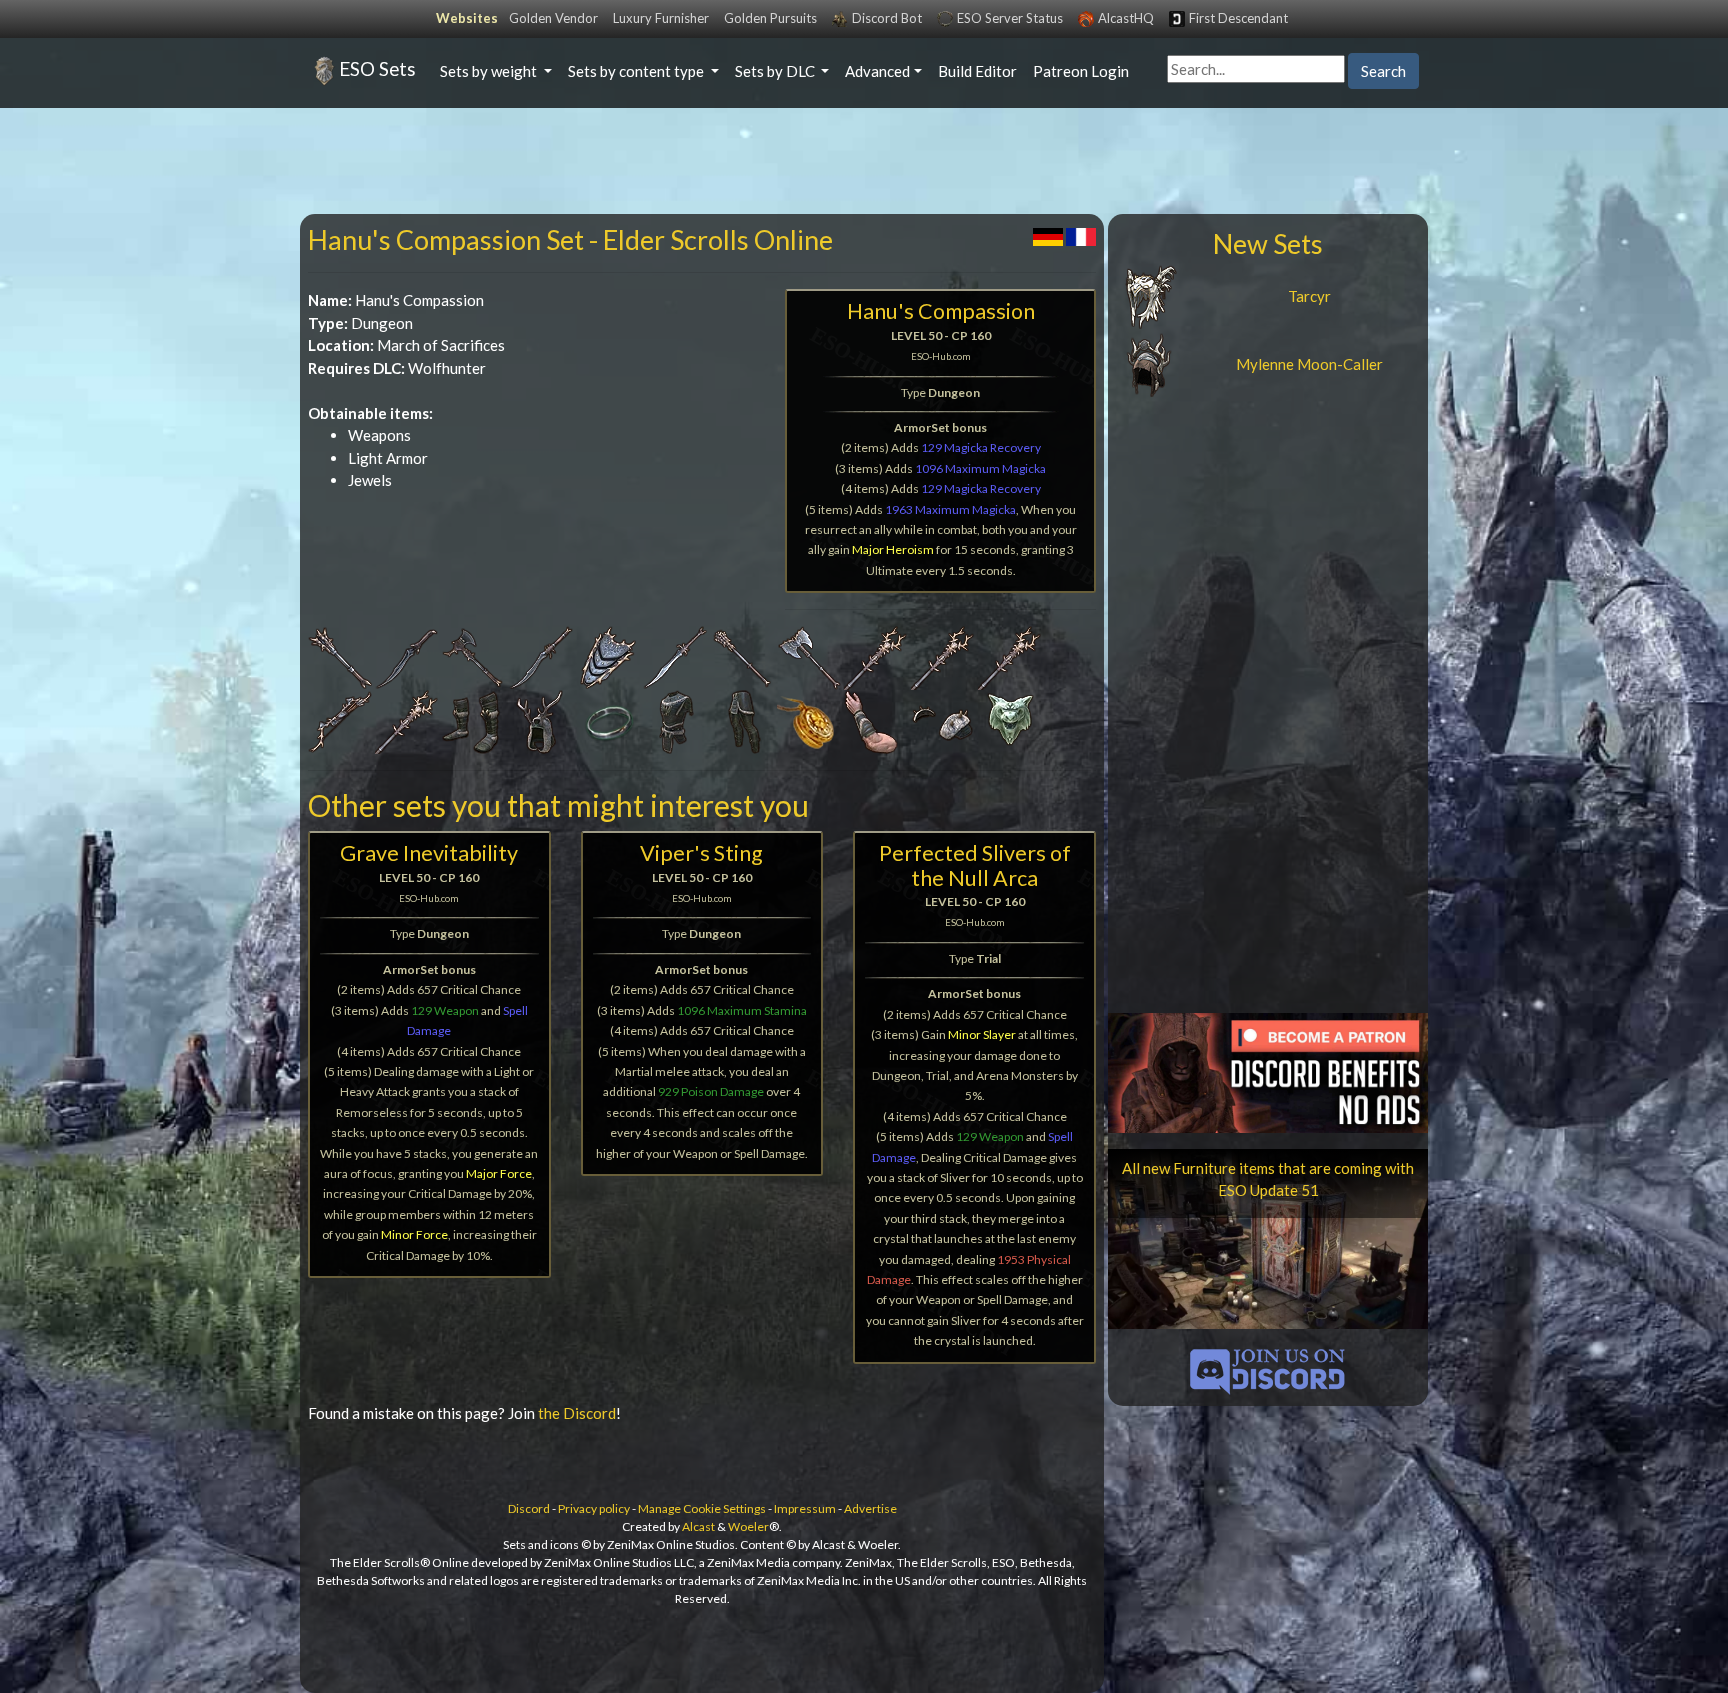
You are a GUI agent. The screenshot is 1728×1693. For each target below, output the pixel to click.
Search (1383, 71)
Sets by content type (637, 71)
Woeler (748, 1526)
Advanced (877, 71)
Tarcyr (1309, 296)
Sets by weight (490, 71)
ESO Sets (377, 68)
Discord (529, 1508)
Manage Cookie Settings (702, 1508)
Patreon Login (1081, 71)
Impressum (805, 1508)
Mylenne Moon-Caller (1309, 364)
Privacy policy (594, 1508)
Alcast (698, 1526)
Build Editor (977, 71)
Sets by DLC (776, 71)
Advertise (870, 1508)
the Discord (577, 1413)
